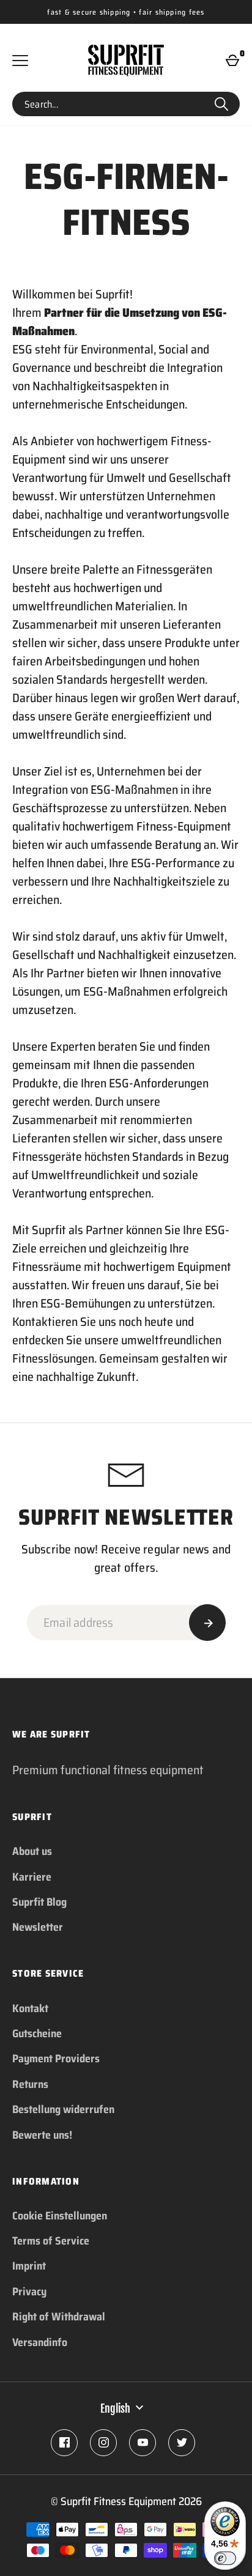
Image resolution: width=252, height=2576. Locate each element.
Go (221, 104)
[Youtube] (143, 2443)
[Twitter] (182, 2443)
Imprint (29, 2266)
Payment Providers (56, 2059)
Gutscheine (37, 2034)
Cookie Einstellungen (60, 2216)
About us (32, 1851)
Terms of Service (51, 2241)
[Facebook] (64, 2443)
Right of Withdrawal (59, 2317)
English (115, 2408)
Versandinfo (40, 2342)
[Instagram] (103, 2443)
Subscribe (207, 1623)
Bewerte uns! (42, 2135)
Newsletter (38, 1927)
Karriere (32, 1877)
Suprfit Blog (39, 1902)
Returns (30, 2084)
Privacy (29, 2292)
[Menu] (20, 61)
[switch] (225, 2558)
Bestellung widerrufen (63, 2109)
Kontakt (30, 2008)
